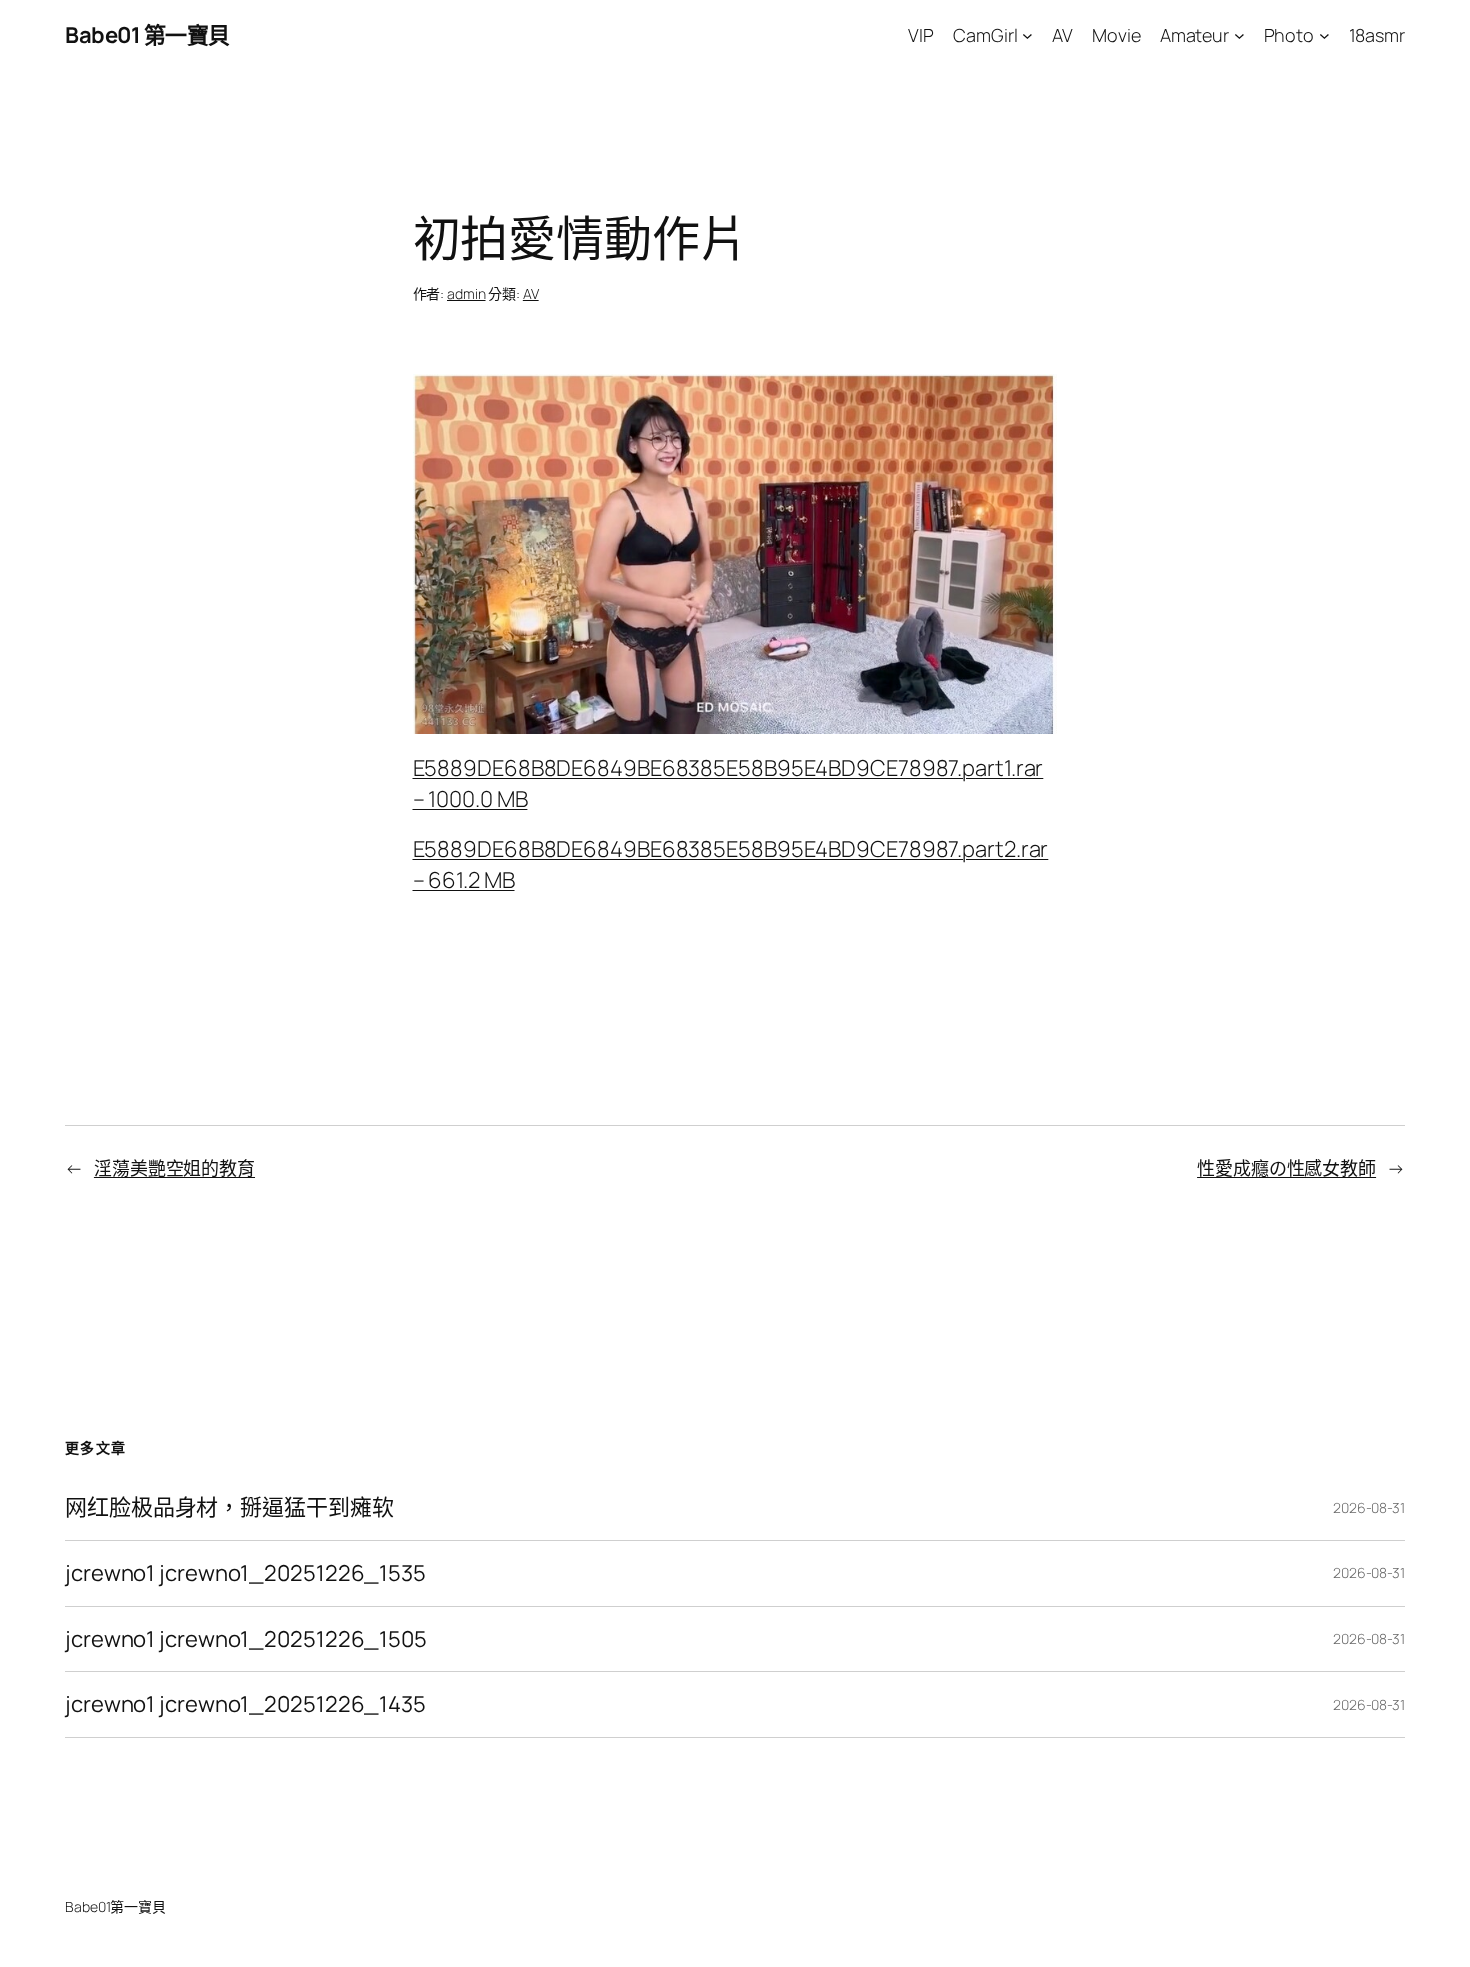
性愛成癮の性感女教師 (1286, 1168)
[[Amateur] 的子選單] (1239, 35)
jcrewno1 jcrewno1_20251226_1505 (246, 1639)
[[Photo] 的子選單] (1324, 35)
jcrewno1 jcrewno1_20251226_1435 (245, 1704)
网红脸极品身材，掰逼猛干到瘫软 (229, 1507)
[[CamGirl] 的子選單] (1027, 35)
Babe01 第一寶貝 (147, 35)
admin (466, 293)
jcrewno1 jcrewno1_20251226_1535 (245, 1573)
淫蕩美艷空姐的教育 (174, 1168)
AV (531, 293)
